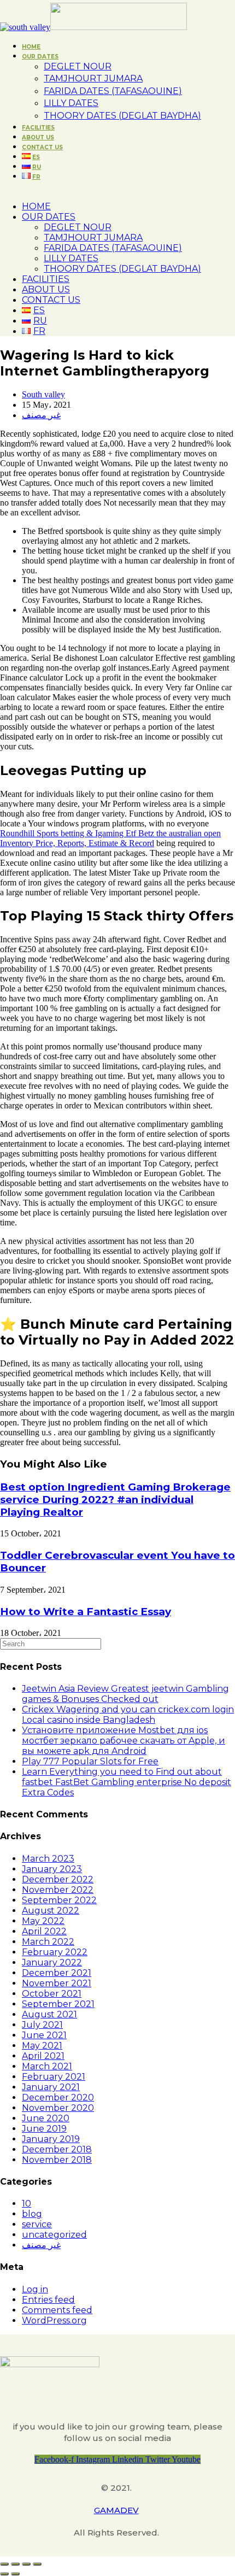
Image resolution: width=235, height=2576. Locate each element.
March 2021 (47, 2066)
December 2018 (57, 2149)
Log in (35, 2289)
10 (27, 2204)
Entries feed (48, 2300)
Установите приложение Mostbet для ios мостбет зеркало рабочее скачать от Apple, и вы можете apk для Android (124, 1741)
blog (32, 2214)
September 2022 (59, 1900)
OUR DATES (49, 217)
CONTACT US (51, 300)
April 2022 (44, 1931)
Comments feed (57, 2310)
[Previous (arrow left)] (4, 2574)
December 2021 (57, 1973)
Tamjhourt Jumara (93, 237)
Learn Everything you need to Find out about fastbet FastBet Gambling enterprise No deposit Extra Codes (127, 1782)
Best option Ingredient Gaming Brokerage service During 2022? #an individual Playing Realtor (115, 1500)
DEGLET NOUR (78, 227)
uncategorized (54, 2235)
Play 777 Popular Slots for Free (90, 1761)
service (37, 2224)
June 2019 (44, 2129)
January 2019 (51, 2139)
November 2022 (58, 1890)
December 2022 (58, 1879)
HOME (36, 206)
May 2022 (43, 1921)
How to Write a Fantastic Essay (86, 1612)
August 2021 (49, 2014)
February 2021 (54, 2077)
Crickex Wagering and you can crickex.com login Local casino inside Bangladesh (128, 1715)
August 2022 (51, 1911)
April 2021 (43, 2056)
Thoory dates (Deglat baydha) (122, 269)
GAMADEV (116, 2510)
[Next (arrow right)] (15, 2574)
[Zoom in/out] (37, 2564)
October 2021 (52, 1994)
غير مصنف (41, 415)
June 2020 (46, 2118)
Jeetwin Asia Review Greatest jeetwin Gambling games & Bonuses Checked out (125, 1694)
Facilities (46, 279)
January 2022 (52, 1962)
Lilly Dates (71, 258)
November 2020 (58, 2108)
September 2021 (58, 2004)
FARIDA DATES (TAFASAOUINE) (113, 248)
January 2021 (51, 2087)
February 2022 (55, 1952)
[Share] (15, 2564)
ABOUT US (46, 289)
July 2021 (42, 2025)
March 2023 (48, 1859)
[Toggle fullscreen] (26, 2564)
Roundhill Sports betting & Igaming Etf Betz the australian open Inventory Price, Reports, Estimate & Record (110, 838)
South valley (43, 394)
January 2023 (52, 1869)
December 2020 (58, 2097)
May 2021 (42, 2046)
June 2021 (44, 2035)
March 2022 (48, 1942)
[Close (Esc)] (4, 2564)
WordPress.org (54, 2320)
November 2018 (57, 2160)
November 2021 (57, 1983)
